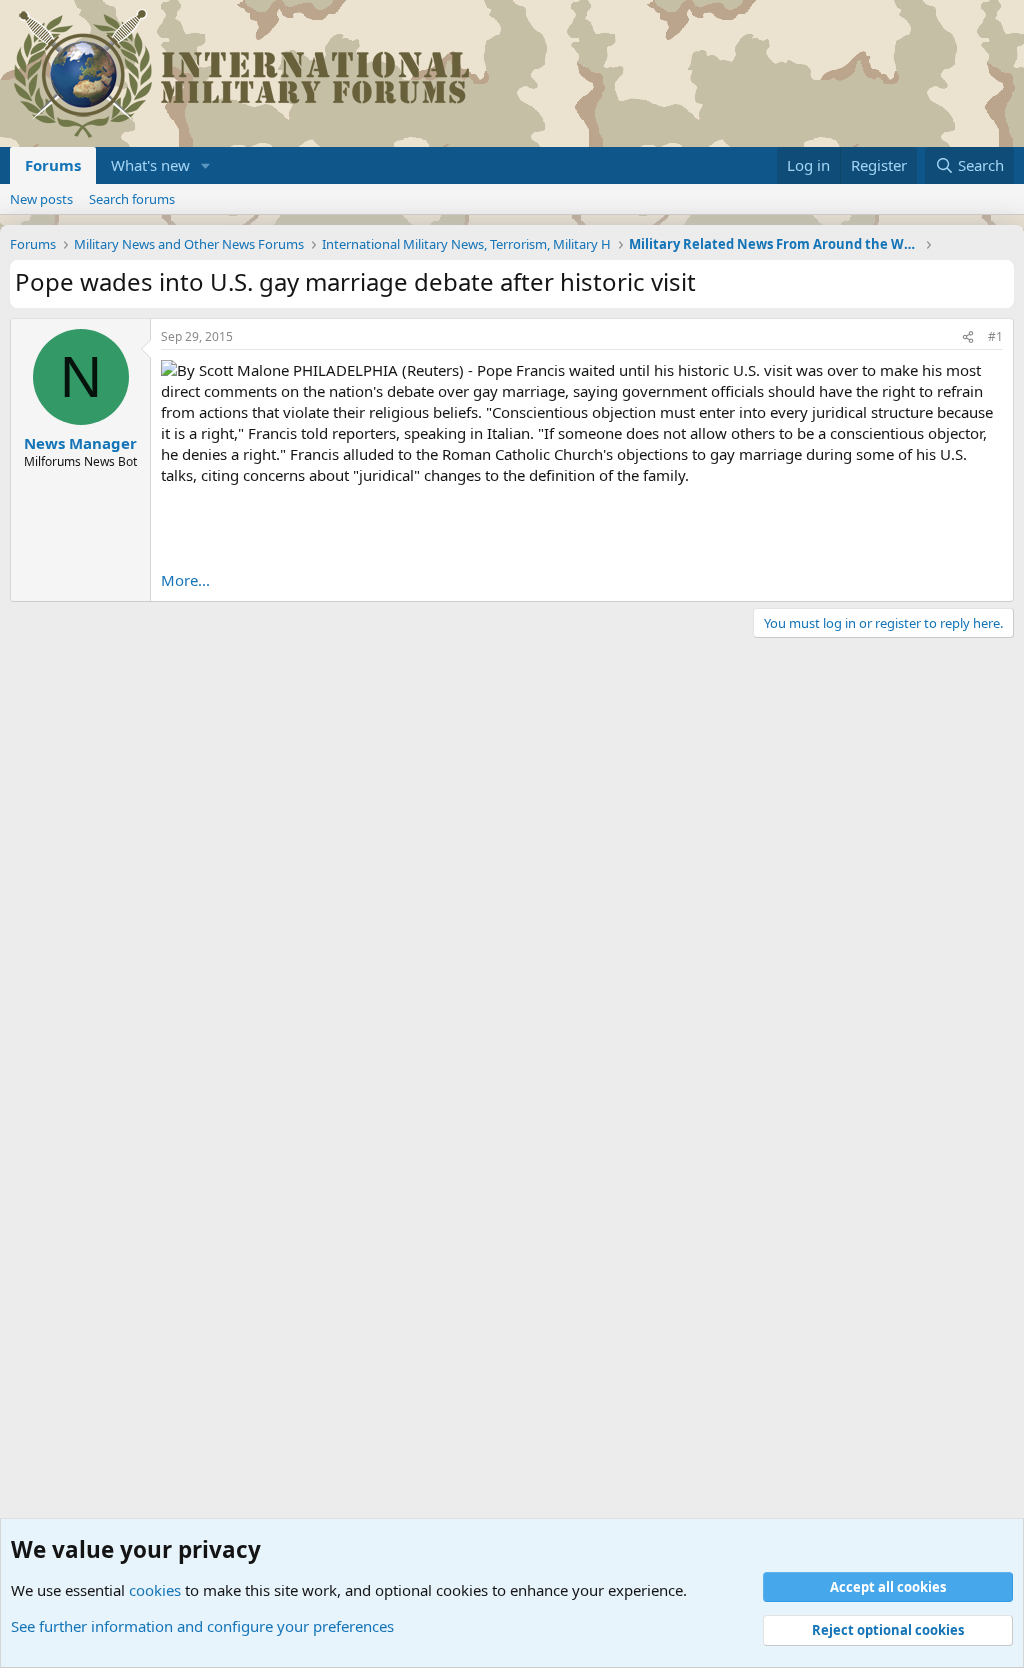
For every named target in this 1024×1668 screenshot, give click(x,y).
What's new (150, 165)
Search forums (132, 199)
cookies (155, 1590)
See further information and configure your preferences (202, 1626)
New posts (41, 199)
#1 (995, 336)
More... (185, 580)
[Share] (968, 337)
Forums (53, 165)
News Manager (80, 443)
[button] (206, 165)
